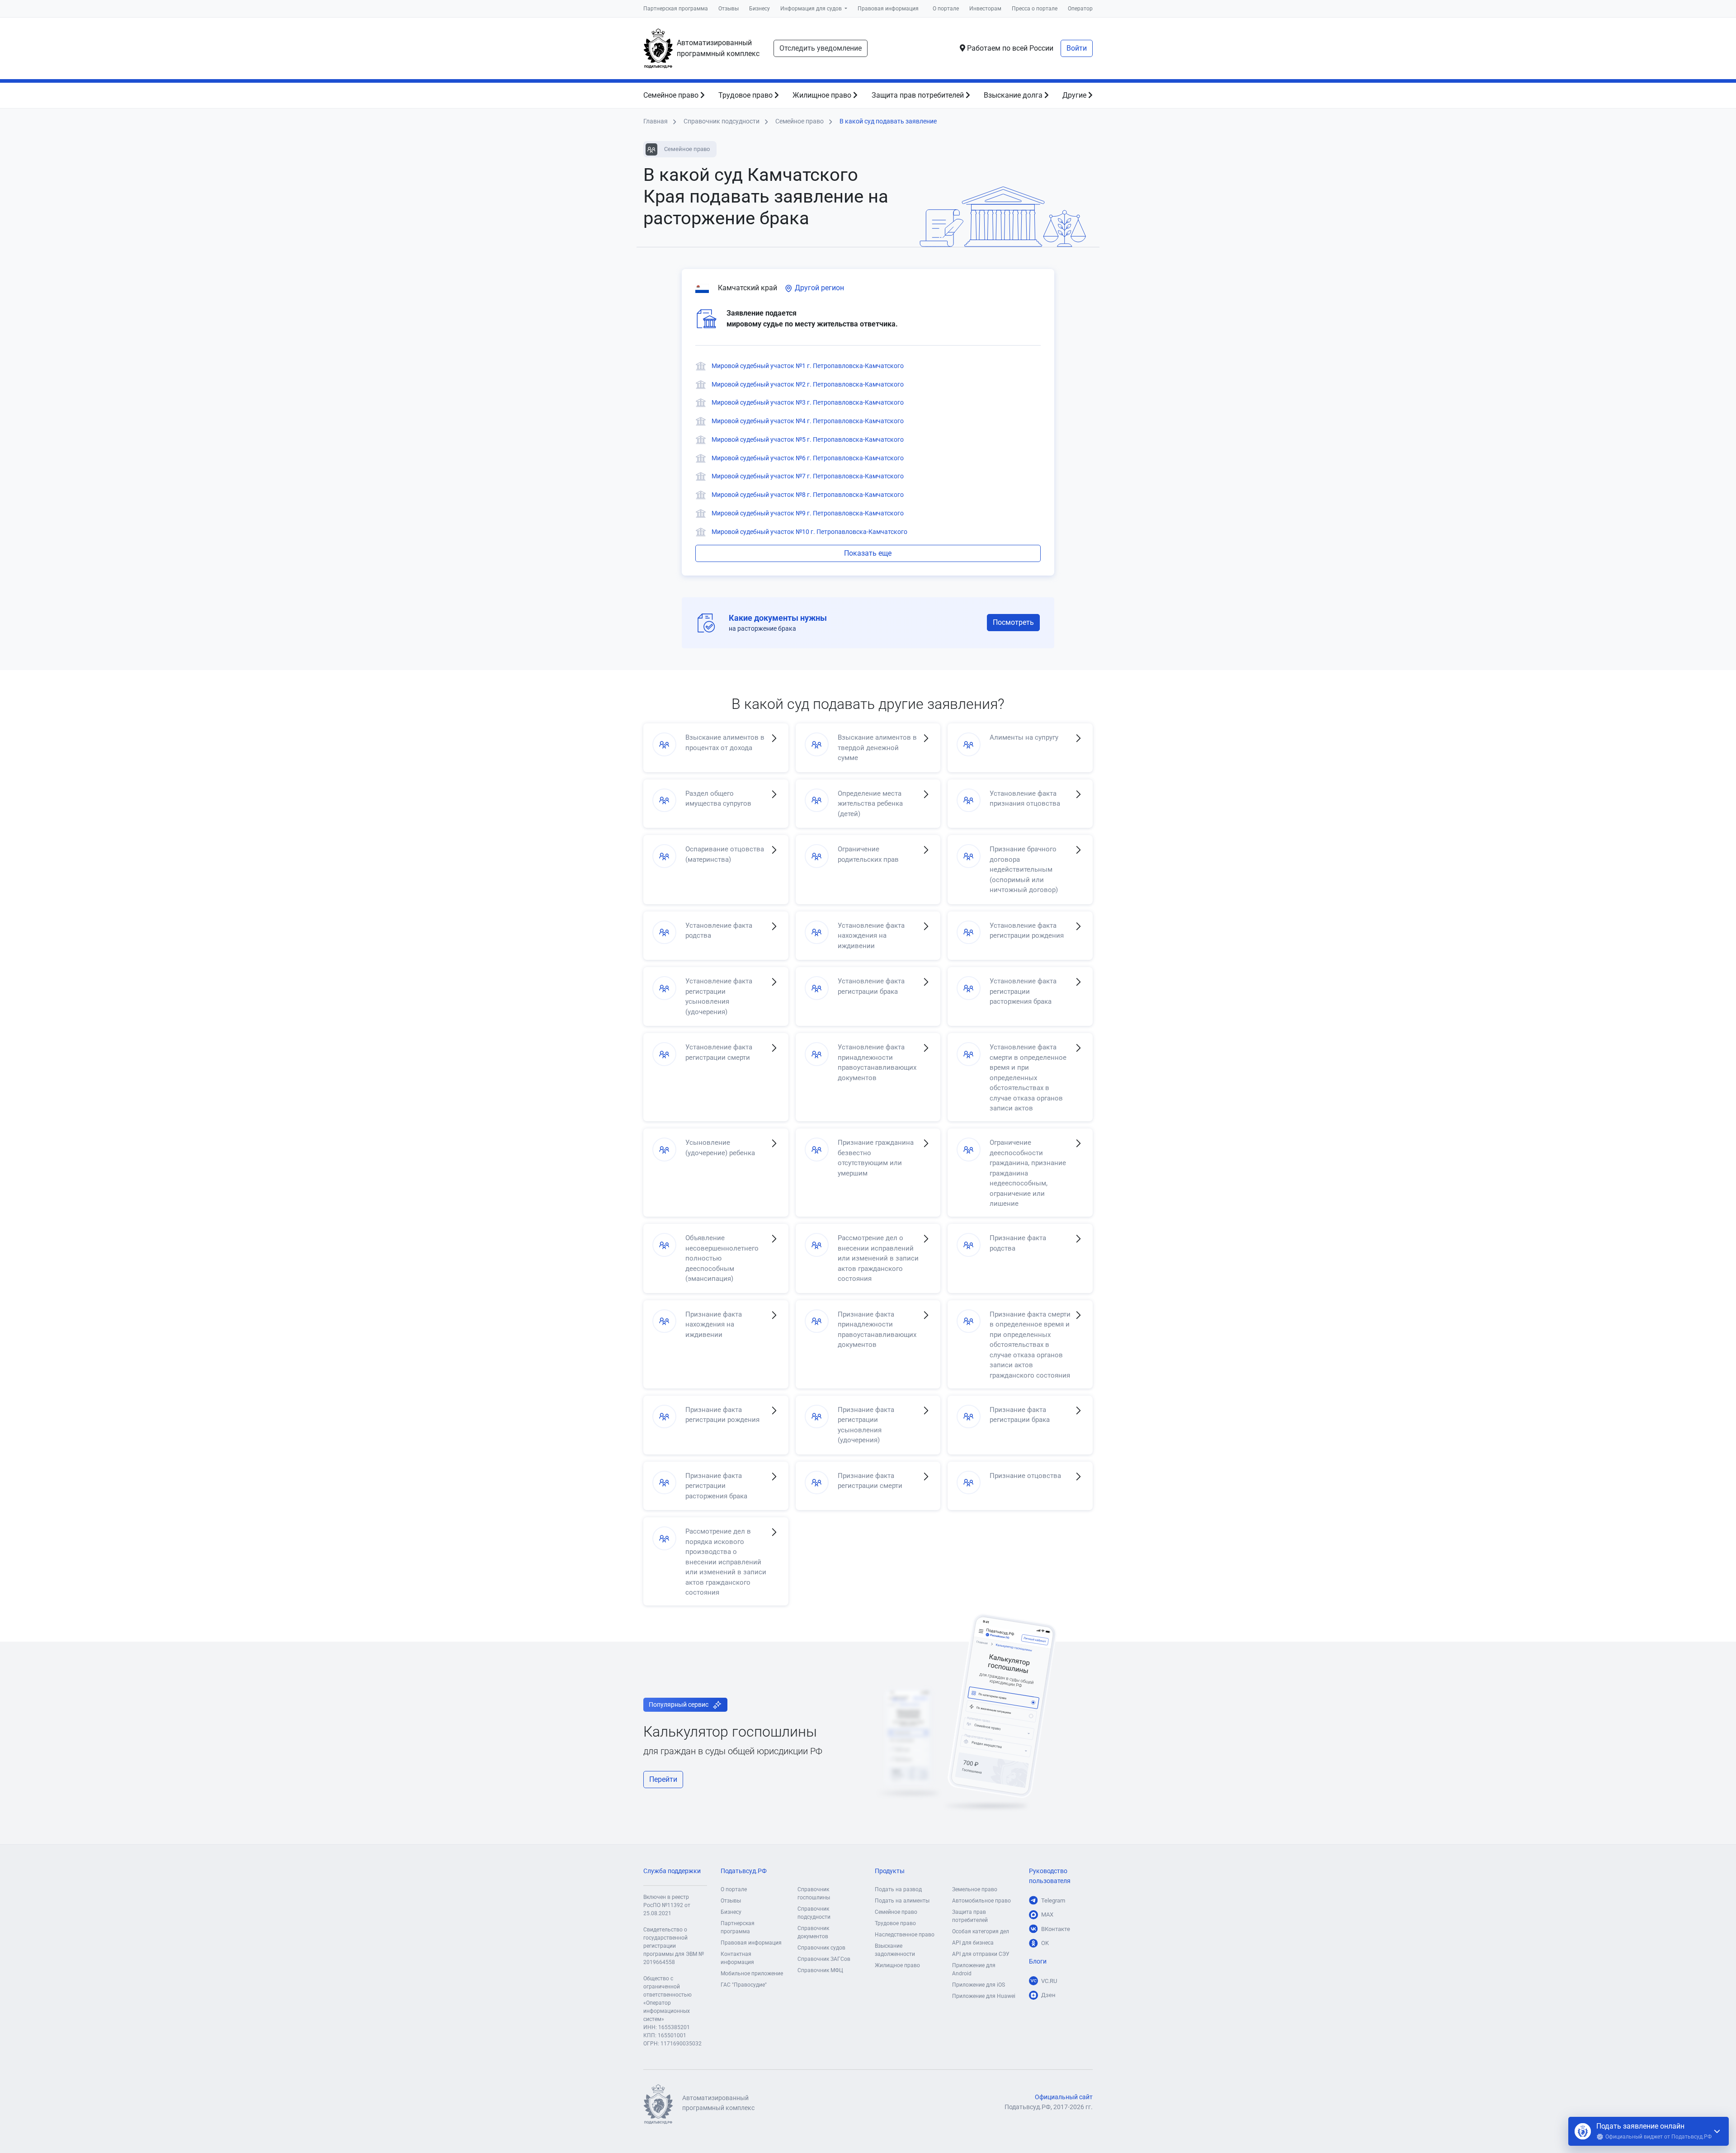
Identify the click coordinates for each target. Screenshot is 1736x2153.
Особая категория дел (981, 1931)
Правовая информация (888, 9)
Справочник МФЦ (820, 1970)
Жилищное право (823, 95)
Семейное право (672, 95)
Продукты (890, 1871)
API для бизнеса (973, 1943)
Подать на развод (898, 1889)
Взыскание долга (1014, 95)
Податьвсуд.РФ (744, 1871)
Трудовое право (746, 95)
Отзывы (729, 9)
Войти (1077, 48)
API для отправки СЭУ (981, 1954)
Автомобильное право (981, 1901)
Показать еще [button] (868, 553)
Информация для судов (812, 9)
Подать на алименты (902, 1901)
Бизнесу (759, 9)
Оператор (1080, 9)
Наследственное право (905, 1935)
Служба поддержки (672, 1871)
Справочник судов (821, 1948)
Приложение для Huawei (984, 1996)
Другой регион (818, 288)
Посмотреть (1013, 622)
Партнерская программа (676, 9)
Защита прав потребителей (919, 95)
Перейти (663, 1779)
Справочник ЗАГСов (824, 1959)
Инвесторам (985, 9)
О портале (946, 9)
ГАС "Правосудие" (744, 1985)
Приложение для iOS (979, 1985)
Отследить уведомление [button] (821, 48)
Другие (1075, 95)
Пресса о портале (1035, 9)
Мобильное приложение (752, 1974)
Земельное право (975, 1889)
